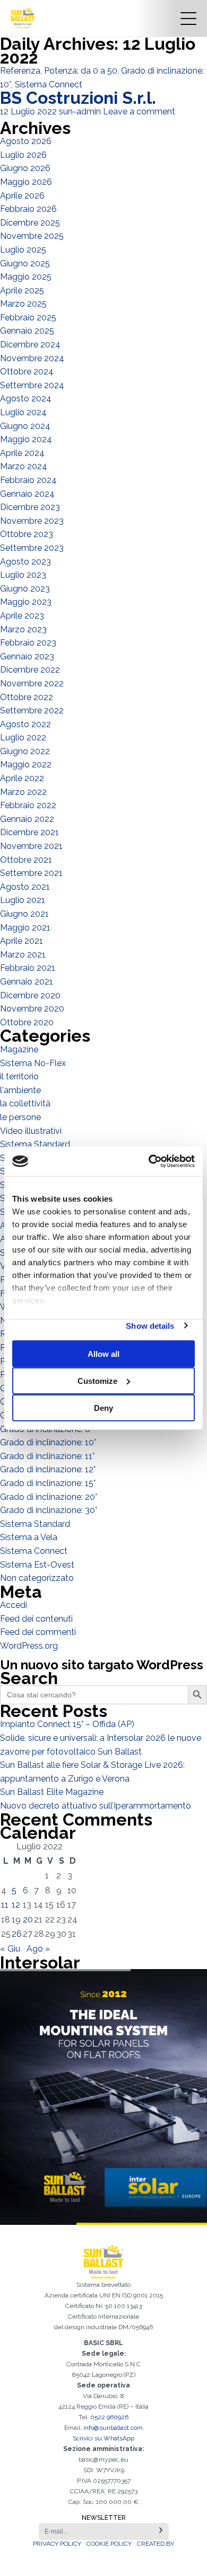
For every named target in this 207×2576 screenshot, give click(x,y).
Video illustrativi (31, 1131)
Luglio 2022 (23, 737)
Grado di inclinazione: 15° (48, 1483)
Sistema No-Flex (33, 1063)
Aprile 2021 (21, 941)
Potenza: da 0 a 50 (81, 71)
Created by (156, 2544)
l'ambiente (20, 1090)
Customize (97, 1380)
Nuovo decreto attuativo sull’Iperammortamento (96, 1806)
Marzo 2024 (24, 466)
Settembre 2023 (32, 548)
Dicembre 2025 (30, 223)
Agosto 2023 (25, 562)
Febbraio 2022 (28, 805)
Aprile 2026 (22, 196)
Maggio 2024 (26, 439)
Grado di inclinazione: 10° (48, 1442)
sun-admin (80, 111)
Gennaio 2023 (27, 656)
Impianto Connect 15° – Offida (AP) (67, 1724)
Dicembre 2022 (30, 670)
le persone (20, 1117)
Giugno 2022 (25, 751)
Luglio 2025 (23, 250)
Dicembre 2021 (29, 832)
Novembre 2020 (32, 1009)
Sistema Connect (49, 84)
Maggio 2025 (26, 277)
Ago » (38, 1949)
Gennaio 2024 (27, 494)
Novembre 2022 (32, 683)
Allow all (103, 1353)
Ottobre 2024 (27, 372)
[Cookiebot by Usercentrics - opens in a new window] (149, 1161)
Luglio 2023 (23, 575)
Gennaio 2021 (27, 982)
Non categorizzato (37, 1578)
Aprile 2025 (22, 290)
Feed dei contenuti (36, 1619)
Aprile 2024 (22, 453)
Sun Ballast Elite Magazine (52, 1792)
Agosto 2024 (26, 399)
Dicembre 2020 (30, 995)
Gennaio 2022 (27, 819)
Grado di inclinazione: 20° (49, 1497)
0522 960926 (109, 2417)
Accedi (14, 1605)
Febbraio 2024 (28, 480)
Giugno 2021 (24, 914)
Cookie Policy (109, 2544)
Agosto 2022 (25, 724)
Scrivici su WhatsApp (103, 2438)
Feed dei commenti (38, 1632)
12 (16, 1905)
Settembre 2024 (32, 385)
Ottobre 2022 (27, 697)
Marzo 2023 (23, 629)
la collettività (25, 1103)
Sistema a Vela (29, 1537)
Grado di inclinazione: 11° (47, 1456)
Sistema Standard (35, 1144)
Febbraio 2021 (28, 968)
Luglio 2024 (23, 412)
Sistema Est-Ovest (37, 1565)
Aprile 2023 (22, 616)
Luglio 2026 (23, 155)
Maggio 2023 (26, 602)
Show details (150, 1325)
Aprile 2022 (22, 778)
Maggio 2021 (25, 928)
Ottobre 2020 (27, 1022)
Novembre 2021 (31, 846)
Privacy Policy (57, 2544)
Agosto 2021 (25, 887)
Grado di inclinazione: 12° (48, 1469)
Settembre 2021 (31, 873)
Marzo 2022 (23, 792)
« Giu (10, 1949)
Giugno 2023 (25, 589)
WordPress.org (29, 1646)
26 (17, 1934)
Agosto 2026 (26, 141)
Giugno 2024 (25, 426)
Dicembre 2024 (30, 345)
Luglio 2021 (23, 900)
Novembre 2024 (32, 358)
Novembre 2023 (32, 521)
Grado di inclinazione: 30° (49, 1510)
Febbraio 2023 (28, 643)
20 (28, 1920)
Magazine (19, 1049)
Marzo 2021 (23, 955)
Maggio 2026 (26, 182)
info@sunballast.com (113, 2428)
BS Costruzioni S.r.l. (78, 98)
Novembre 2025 (32, 236)
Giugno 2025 (25, 263)
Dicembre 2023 (30, 507)
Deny (103, 1407)
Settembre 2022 (32, 710)
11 (5, 1905)
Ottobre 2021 (26, 860)
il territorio (19, 1076)
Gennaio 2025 (27, 331)
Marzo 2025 (23, 304)
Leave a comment (139, 111)
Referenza (20, 71)
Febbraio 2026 (28, 209)
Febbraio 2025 (28, 317)
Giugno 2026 (25, 168)
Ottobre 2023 (27, 534)
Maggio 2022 (26, 764)
